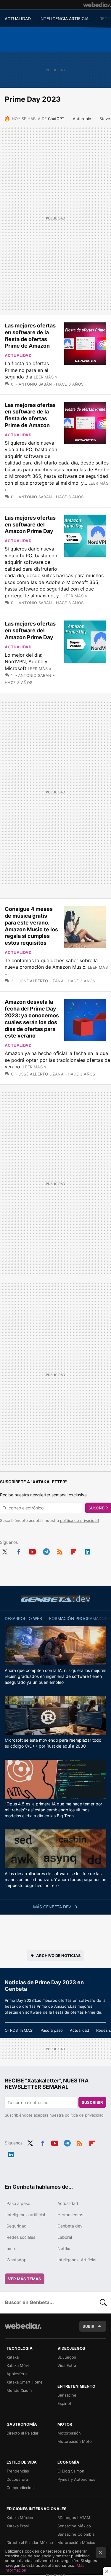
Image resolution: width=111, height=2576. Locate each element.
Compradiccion (20, 2488)
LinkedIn (88, 1551)
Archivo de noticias (58, 1956)
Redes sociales (21, 2237)
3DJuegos (67, 2357)
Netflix (64, 2248)
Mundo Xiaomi (20, 2390)
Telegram (46, 1551)
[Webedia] (97, 5)
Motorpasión (69, 2433)
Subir (89, 2326)
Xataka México (20, 2518)
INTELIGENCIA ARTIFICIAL (65, 19)
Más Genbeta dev (53, 1907)
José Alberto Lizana (41, 981)
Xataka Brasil (18, 2526)
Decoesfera (17, 2479)
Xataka (13, 2357)
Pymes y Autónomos (76, 2479)
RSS (60, 1551)
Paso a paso (52, 2030)
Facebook (19, 1551)
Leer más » (45, 377)
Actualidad (18, 355)
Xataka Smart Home (25, 2382)
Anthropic (82, 119)
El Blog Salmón (71, 2471)
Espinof (64, 2403)
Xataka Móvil (18, 2365)
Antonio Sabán (35, 384)
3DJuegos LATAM (74, 2518)
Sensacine (67, 2395)
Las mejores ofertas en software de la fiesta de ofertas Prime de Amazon (30, 336)
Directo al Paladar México (30, 2542)
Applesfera (17, 2374)
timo (11, 2248)
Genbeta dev (56, 1599)
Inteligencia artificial (26, 2215)
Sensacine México (74, 2526)
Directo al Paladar (22, 2433)
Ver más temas (25, 2279)
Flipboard (74, 1551)
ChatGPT (56, 119)
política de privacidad (79, 1520)
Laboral (65, 2237)
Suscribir (98, 1508)
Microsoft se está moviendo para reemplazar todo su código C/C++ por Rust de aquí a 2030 (53, 1743)
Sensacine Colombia (76, 2534)
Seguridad (17, 2226)
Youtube (32, 1551)
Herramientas (70, 2215)
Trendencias (18, 2471)
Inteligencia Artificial (77, 2260)
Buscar (103, 2302)
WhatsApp (17, 2260)
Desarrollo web (23, 1618)
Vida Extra (67, 2365)
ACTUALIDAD (18, 19)
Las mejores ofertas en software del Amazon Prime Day (30, 525)
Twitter (5, 1551)
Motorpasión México (76, 2542)
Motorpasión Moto (75, 2441)
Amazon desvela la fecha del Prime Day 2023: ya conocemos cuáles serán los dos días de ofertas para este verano (32, 1019)
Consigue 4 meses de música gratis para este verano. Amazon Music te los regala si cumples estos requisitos (31, 926)
